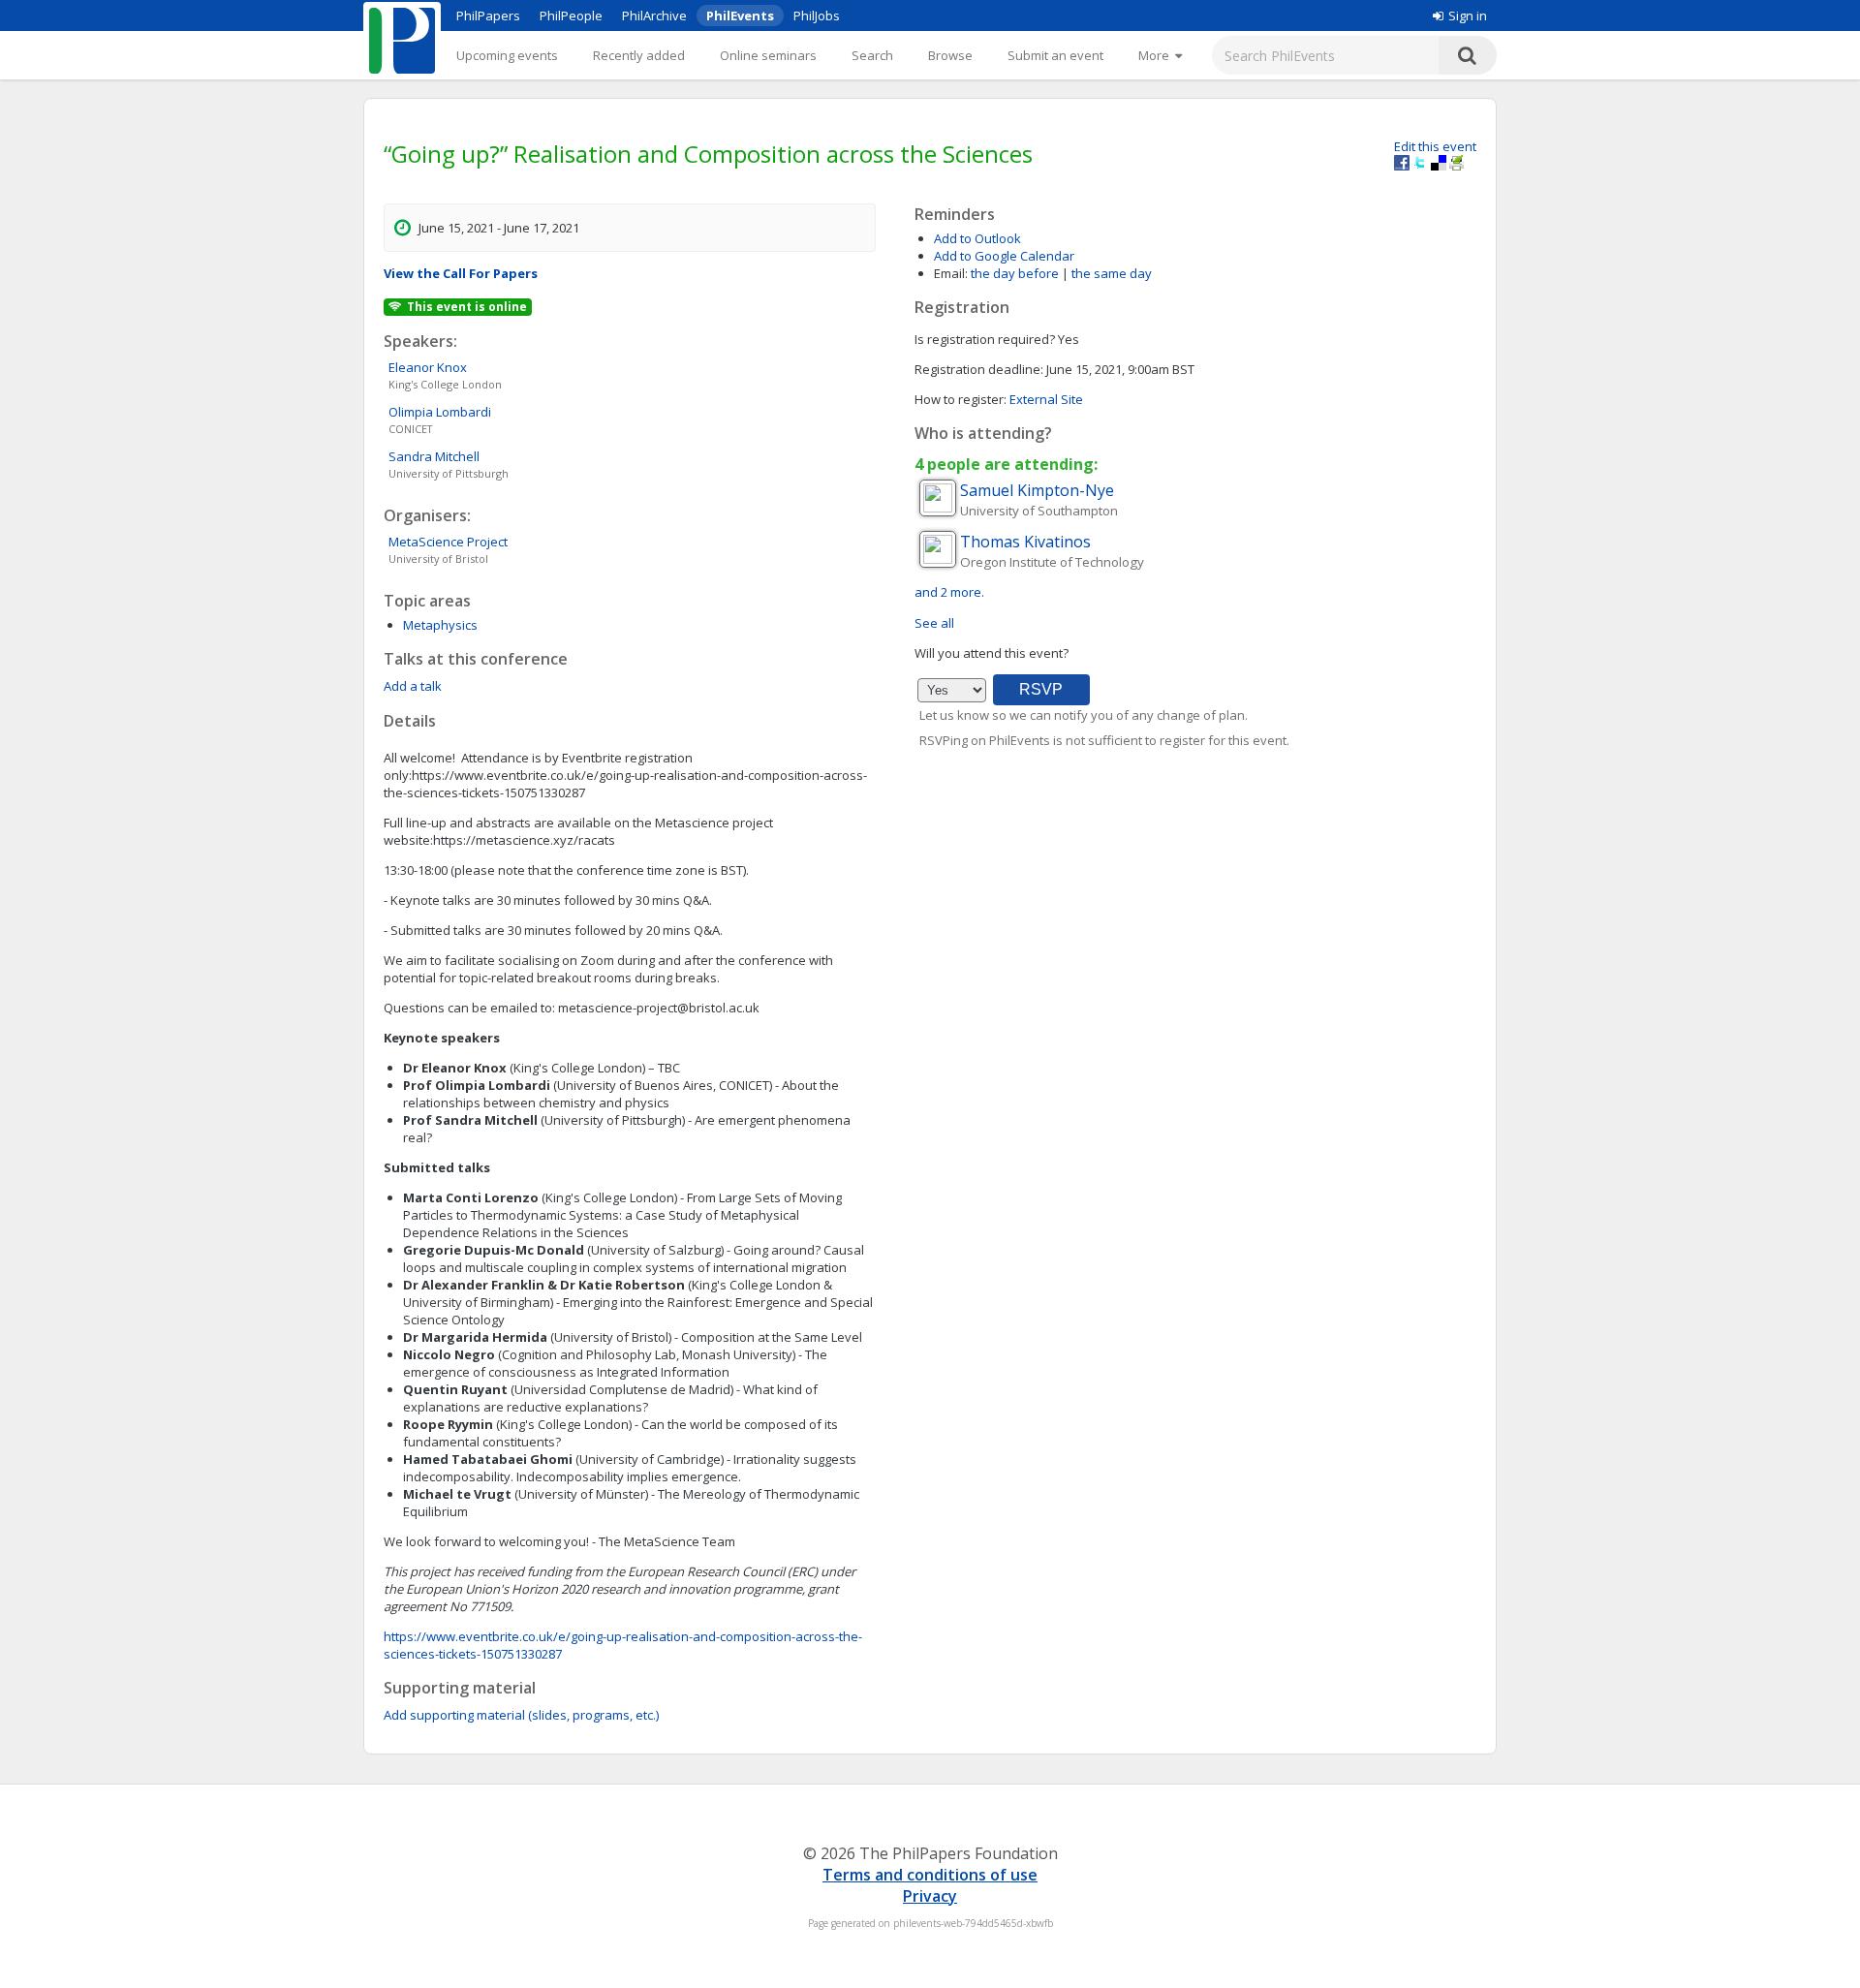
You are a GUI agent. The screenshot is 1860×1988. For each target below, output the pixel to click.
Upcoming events (507, 55)
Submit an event (1055, 55)
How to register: (961, 399)
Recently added (639, 55)
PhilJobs (817, 16)
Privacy (930, 1896)
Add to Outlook (977, 238)
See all (934, 623)
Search (872, 55)
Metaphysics (440, 625)
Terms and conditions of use (930, 1875)
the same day (1112, 273)
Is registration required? (985, 339)
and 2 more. (949, 592)
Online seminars (768, 55)
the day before (1015, 273)
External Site (1046, 399)
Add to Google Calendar (1004, 256)
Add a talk (413, 686)
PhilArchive (654, 16)
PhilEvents (740, 16)
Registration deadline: (979, 369)
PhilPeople (571, 16)
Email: (951, 273)
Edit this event (1435, 146)
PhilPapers (488, 16)
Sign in (1468, 16)
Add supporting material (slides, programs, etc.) (521, 1715)
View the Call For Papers (461, 273)
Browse (950, 55)
